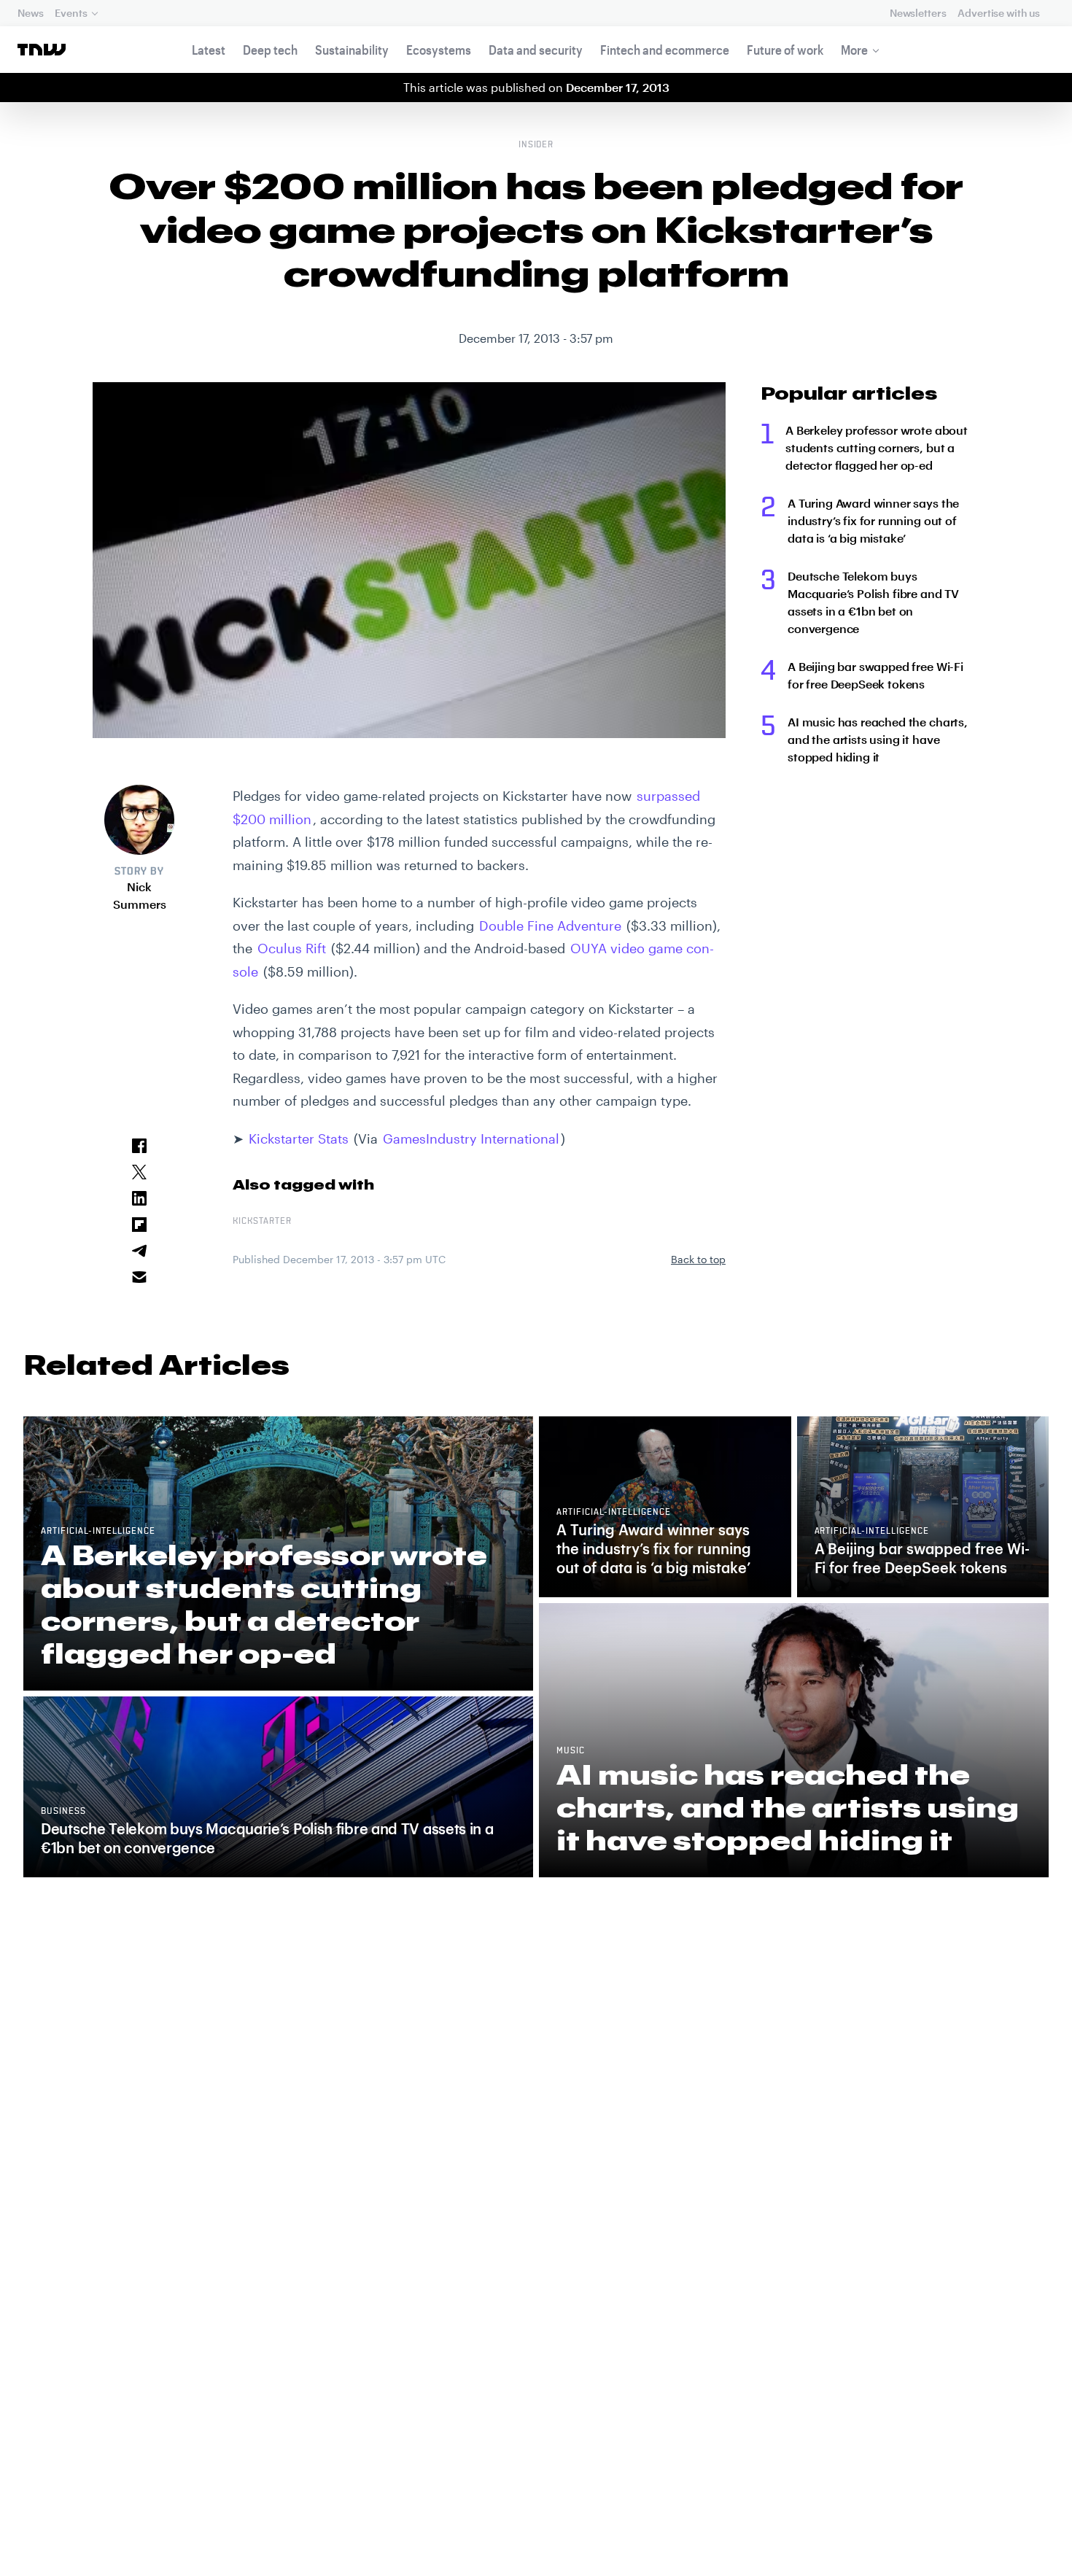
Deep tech (270, 50)
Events (71, 13)
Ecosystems (439, 50)
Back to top (698, 1259)
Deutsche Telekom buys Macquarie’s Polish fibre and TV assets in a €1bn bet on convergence (873, 602)
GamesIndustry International (471, 1138)
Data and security (536, 50)
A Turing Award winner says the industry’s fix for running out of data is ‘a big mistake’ (873, 520)
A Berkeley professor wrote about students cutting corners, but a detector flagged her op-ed (877, 447)
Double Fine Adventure (550, 926)
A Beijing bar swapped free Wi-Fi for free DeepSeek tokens (875, 675)
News (30, 13)
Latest (209, 50)
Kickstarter (262, 1222)
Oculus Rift (292, 948)
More (854, 50)
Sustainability (352, 50)
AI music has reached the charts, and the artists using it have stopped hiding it (878, 739)
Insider (536, 145)
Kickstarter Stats (299, 1138)
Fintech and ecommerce (665, 50)
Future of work (785, 50)
